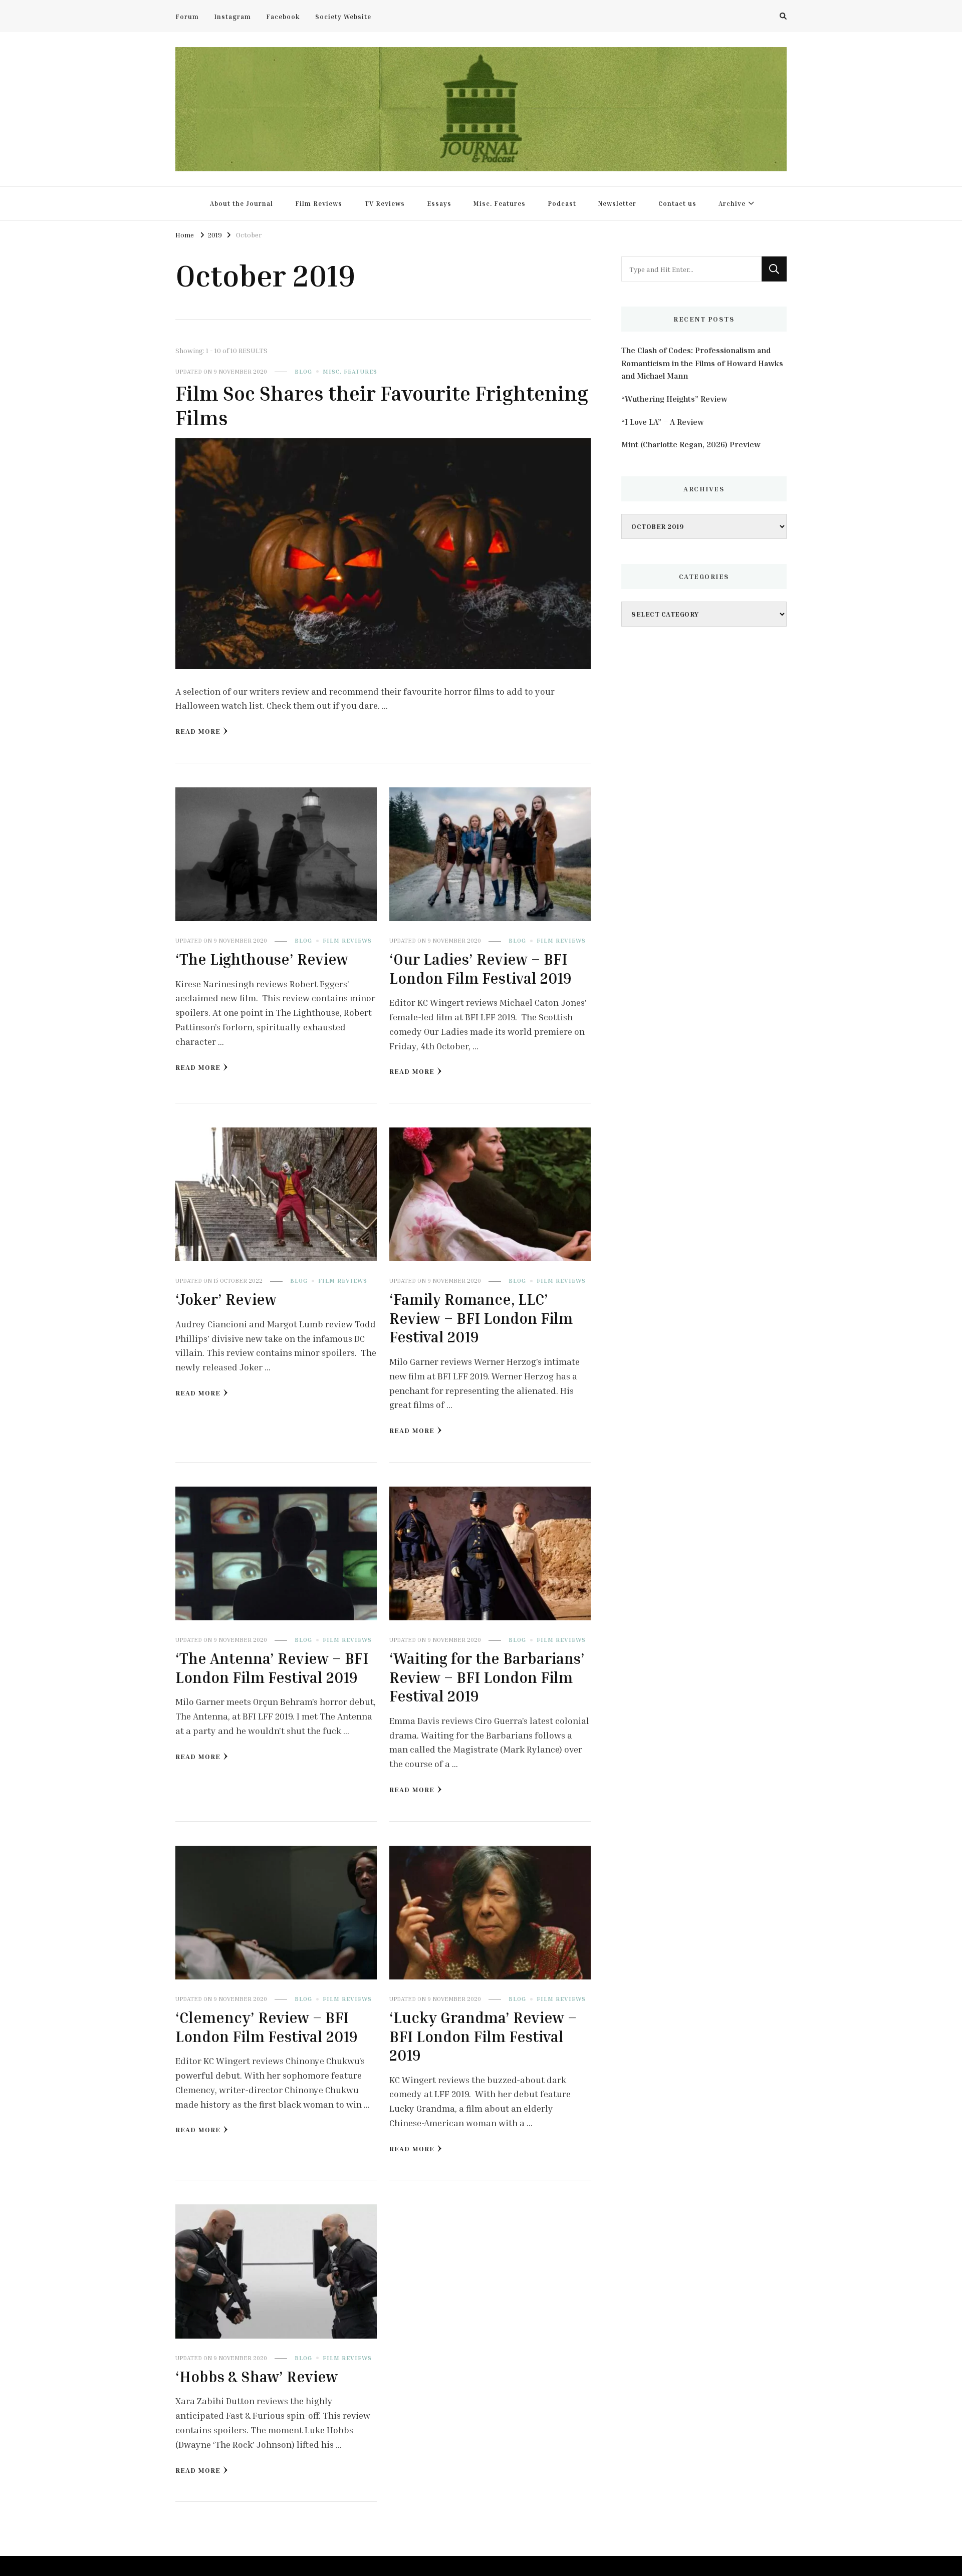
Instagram (232, 17)
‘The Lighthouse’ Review (262, 959)
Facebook (283, 17)
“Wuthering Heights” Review (674, 399)
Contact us (677, 203)
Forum (187, 17)
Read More (198, 731)
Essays (439, 203)
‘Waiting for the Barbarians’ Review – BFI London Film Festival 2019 (487, 1677)
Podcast (562, 203)
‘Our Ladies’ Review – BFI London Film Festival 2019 (480, 969)
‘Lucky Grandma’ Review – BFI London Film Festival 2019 (483, 2036)
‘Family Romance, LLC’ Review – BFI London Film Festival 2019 (481, 1318)
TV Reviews (385, 203)
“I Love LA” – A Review (663, 422)
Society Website (343, 17)
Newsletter (617, 203)
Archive (732, 203)
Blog (303, 371)
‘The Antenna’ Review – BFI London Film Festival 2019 (272, 1668)
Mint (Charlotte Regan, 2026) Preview (691, 444)
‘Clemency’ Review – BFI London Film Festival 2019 (267, 2027)
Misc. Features (500, 203)
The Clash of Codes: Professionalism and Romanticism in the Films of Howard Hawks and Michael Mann (702, 363)
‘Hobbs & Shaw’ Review (257, 2377)
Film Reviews (319, 203)
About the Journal (242, 203)
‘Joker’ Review (226, 1299)
